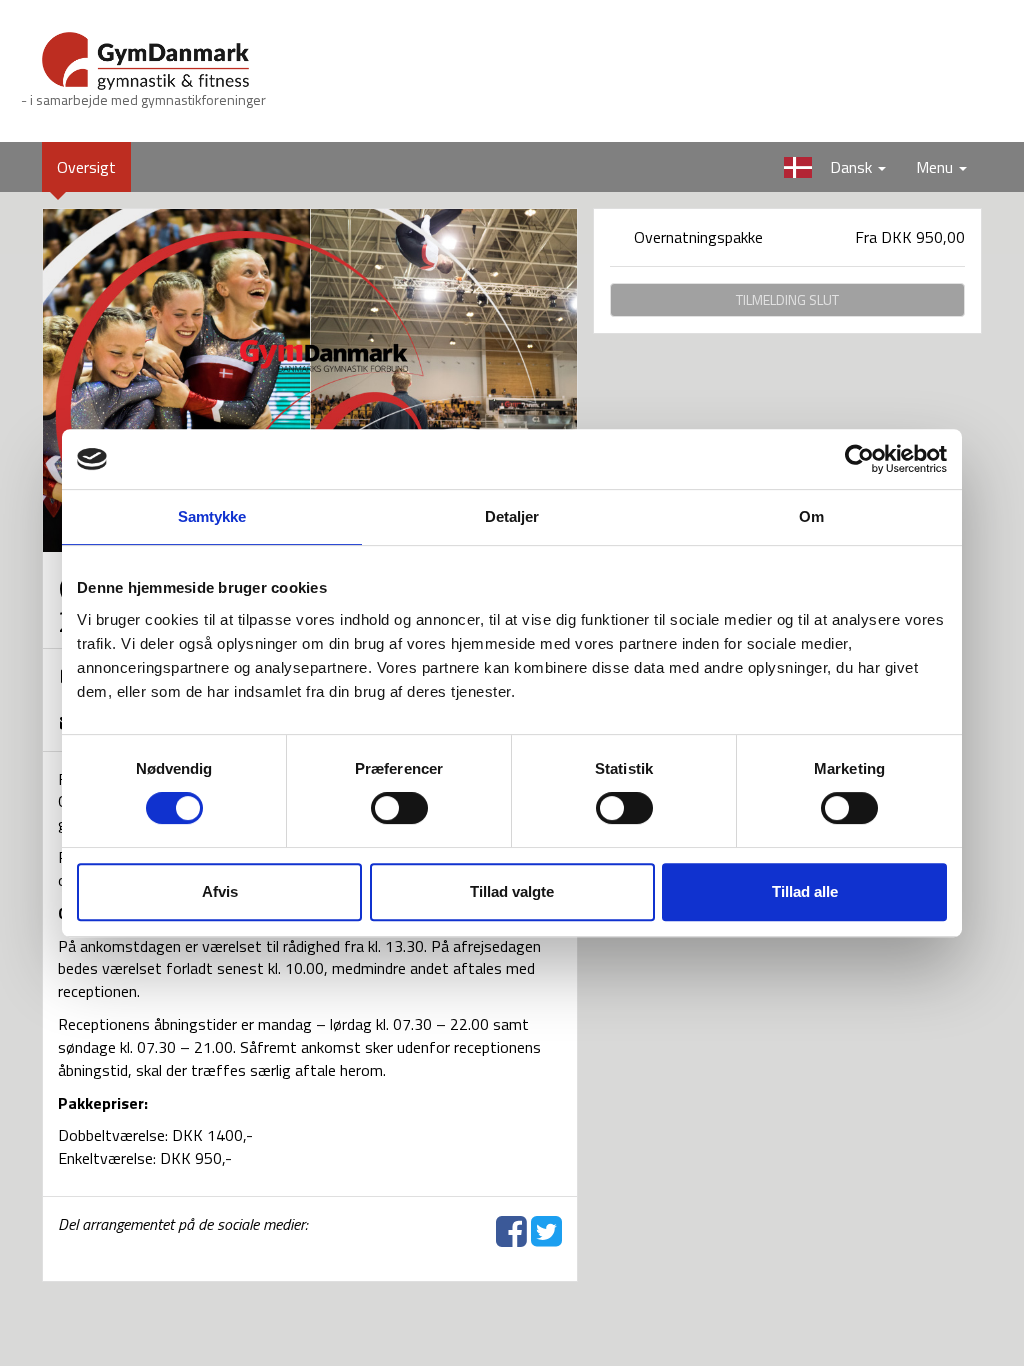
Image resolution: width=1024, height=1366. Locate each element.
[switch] (399, 808)
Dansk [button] (827, 167)
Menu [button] (936, 167)
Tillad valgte (512, 891)
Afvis (220, 891)
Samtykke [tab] (212, 516)
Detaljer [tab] (512, 516)
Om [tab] (811, 516)
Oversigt (94, 166)
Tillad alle (805, 891)
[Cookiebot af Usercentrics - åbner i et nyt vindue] (859, 459)
